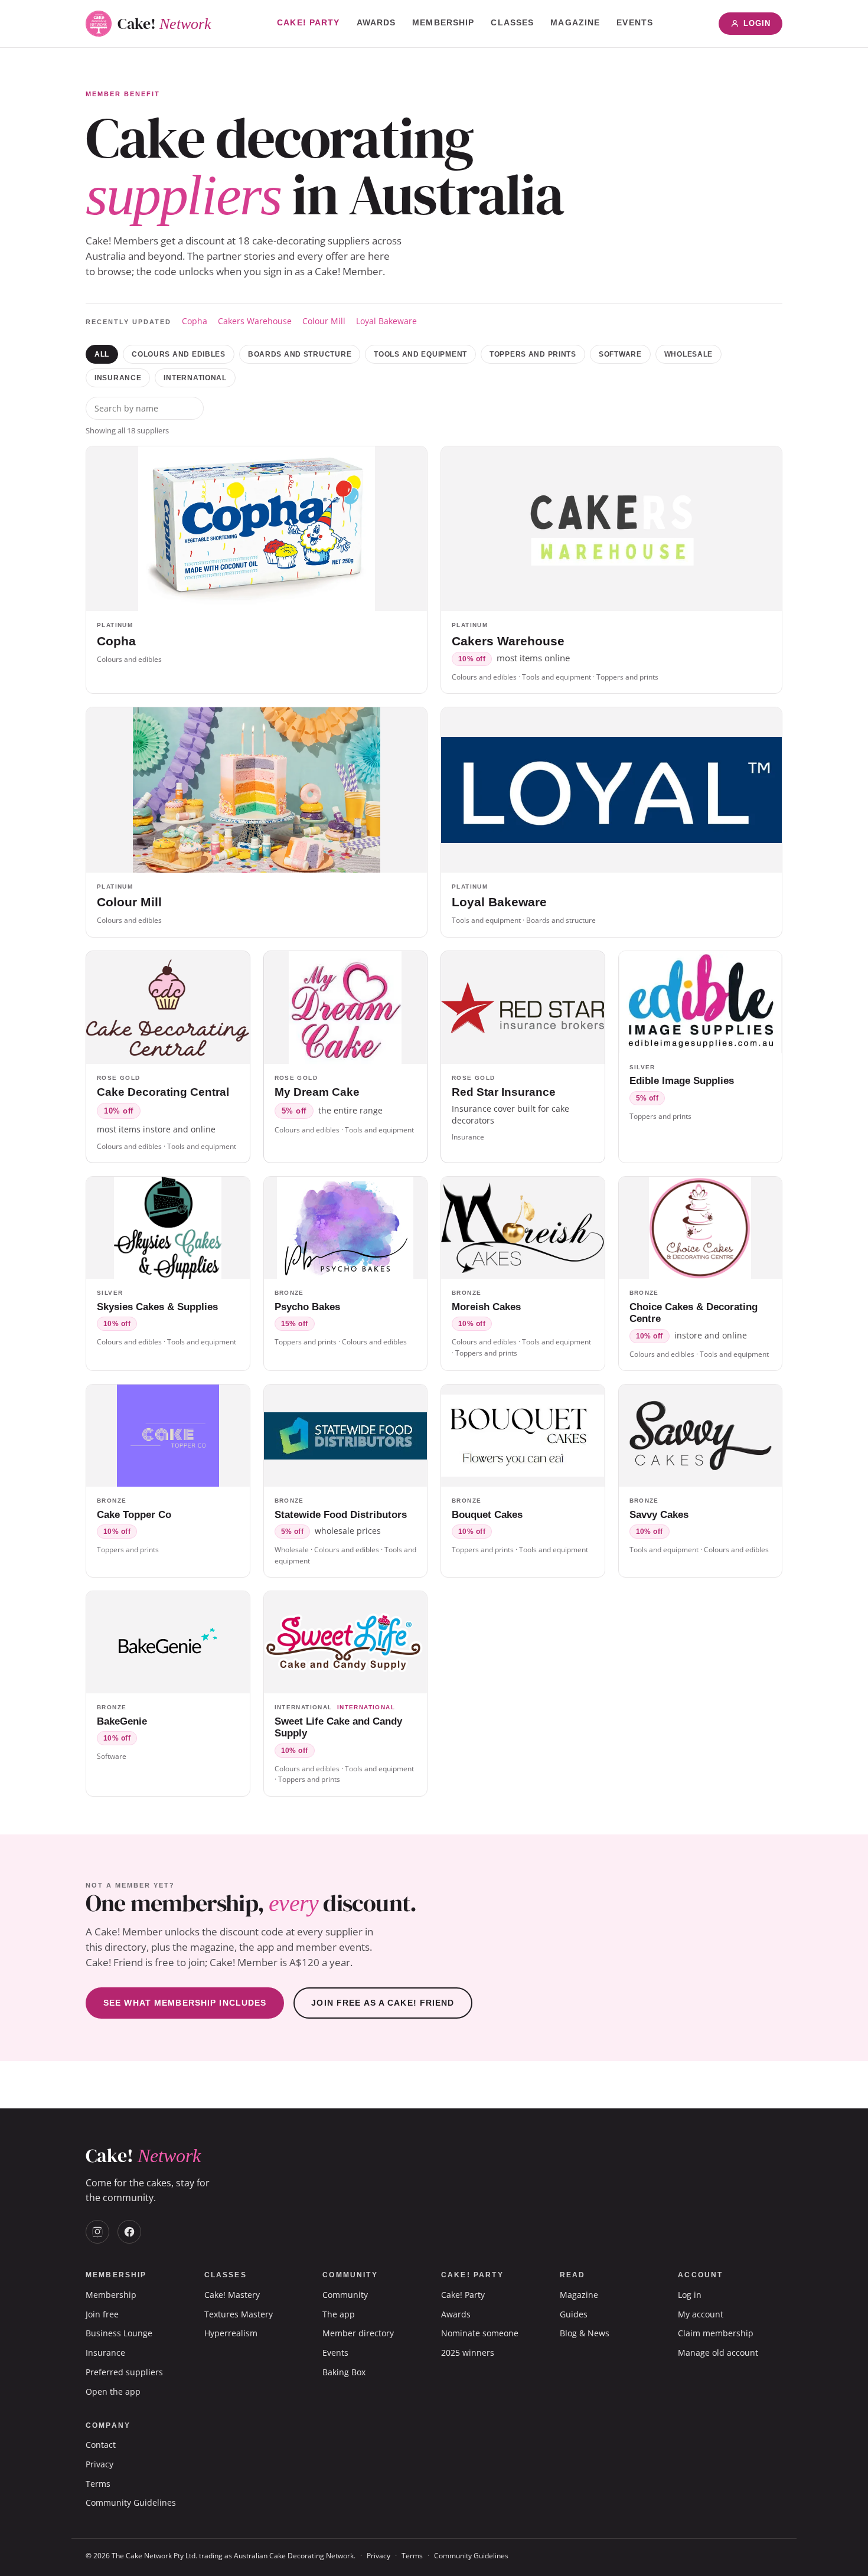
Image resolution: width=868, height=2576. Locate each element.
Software (620, 354)
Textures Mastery (239, 2314)
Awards (376, 22)
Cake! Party (308, 22)
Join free (102, 2314)
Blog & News (585, 2333)
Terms (98, 2484)
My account (701, 2314)
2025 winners (468, 2353)
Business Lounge (119, 2333)
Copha (195, 321)
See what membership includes (185, 2003)
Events (635, 22)
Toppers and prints (533, 354)
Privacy (99, 2464)
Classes (512, 22)
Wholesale (688, 354)
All (102, 354)
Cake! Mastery (232, 2295)
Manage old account (718, 2353)
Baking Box (344, 2372)
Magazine (575, 22)
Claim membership (716, 2333)
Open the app (113, 2391)
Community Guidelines (131, 2502)
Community (345, 2295)
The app (339, 2314)
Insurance (118, 378)
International (195, 378)
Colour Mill (324, 321)
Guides (574, 2314)
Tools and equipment (420, 354)
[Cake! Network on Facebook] (129, 2232)
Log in (690, 2295)
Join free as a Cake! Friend (383, 2003)
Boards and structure (300, 354)
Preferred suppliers (124, 2372)
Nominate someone (480, 2333)
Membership (443, 22)
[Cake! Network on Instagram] (97, 2232)
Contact (101, 2445)
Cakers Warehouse (255, 321)
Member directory (358, 2333)
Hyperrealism (231, 2333)
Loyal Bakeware (386, 321)
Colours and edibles (179, 354)
